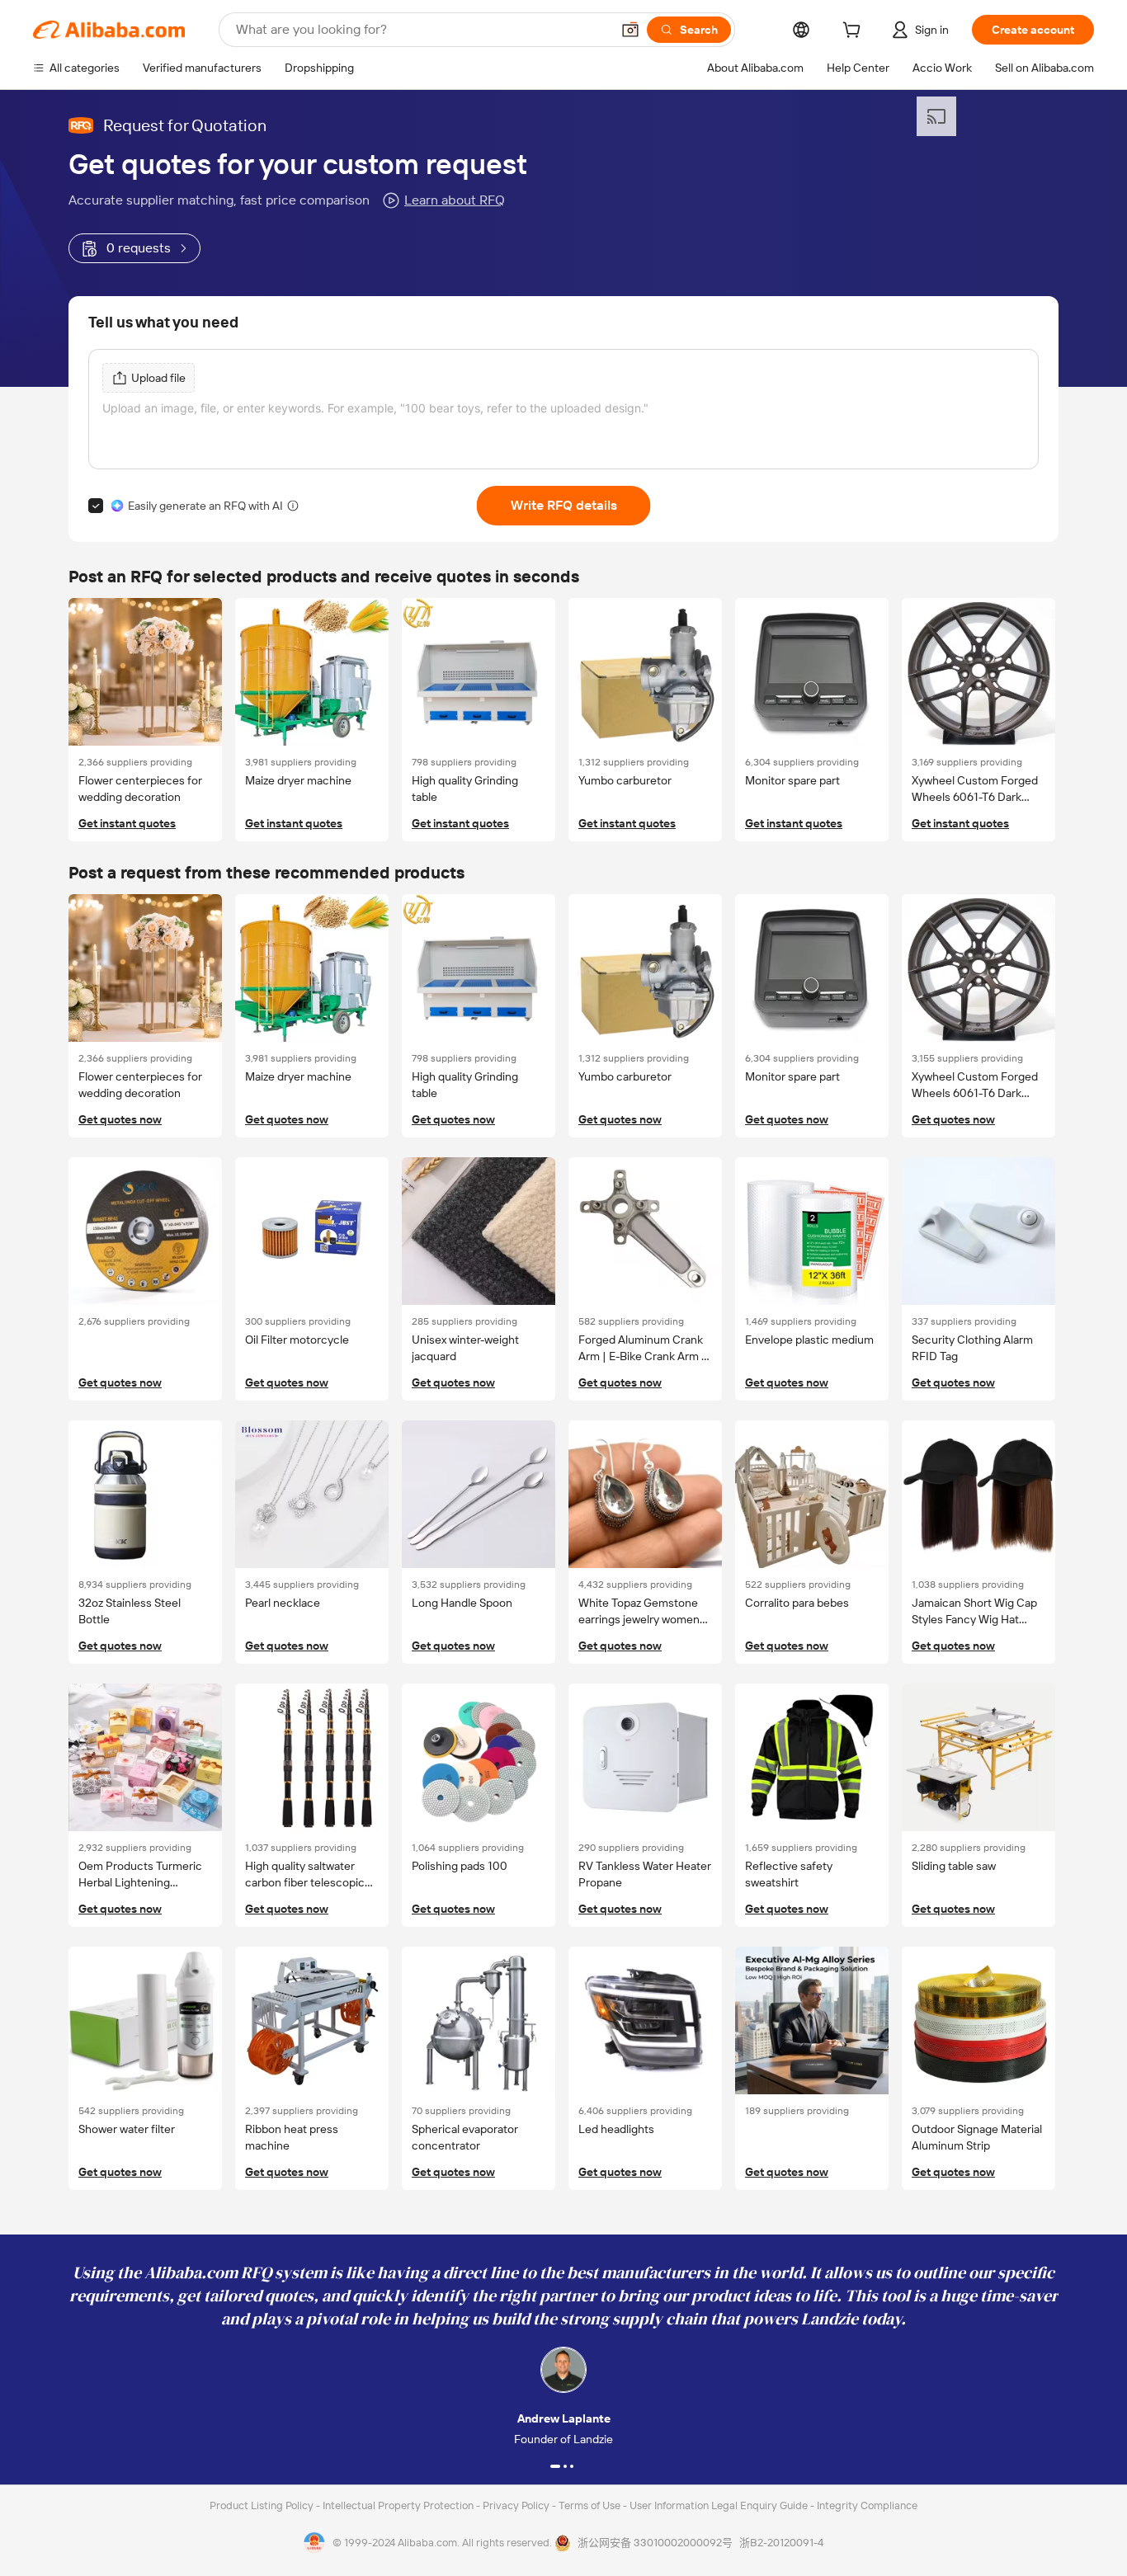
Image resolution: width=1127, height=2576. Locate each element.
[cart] (855, 32)
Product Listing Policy (263, 2505)
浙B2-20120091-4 (781, 2543)
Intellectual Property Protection (399, 2505)
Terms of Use (591, 2505)
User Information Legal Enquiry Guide (719, 2505)
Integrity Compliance (867, 2505)
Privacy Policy (517, 2505)
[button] (630, 30)
